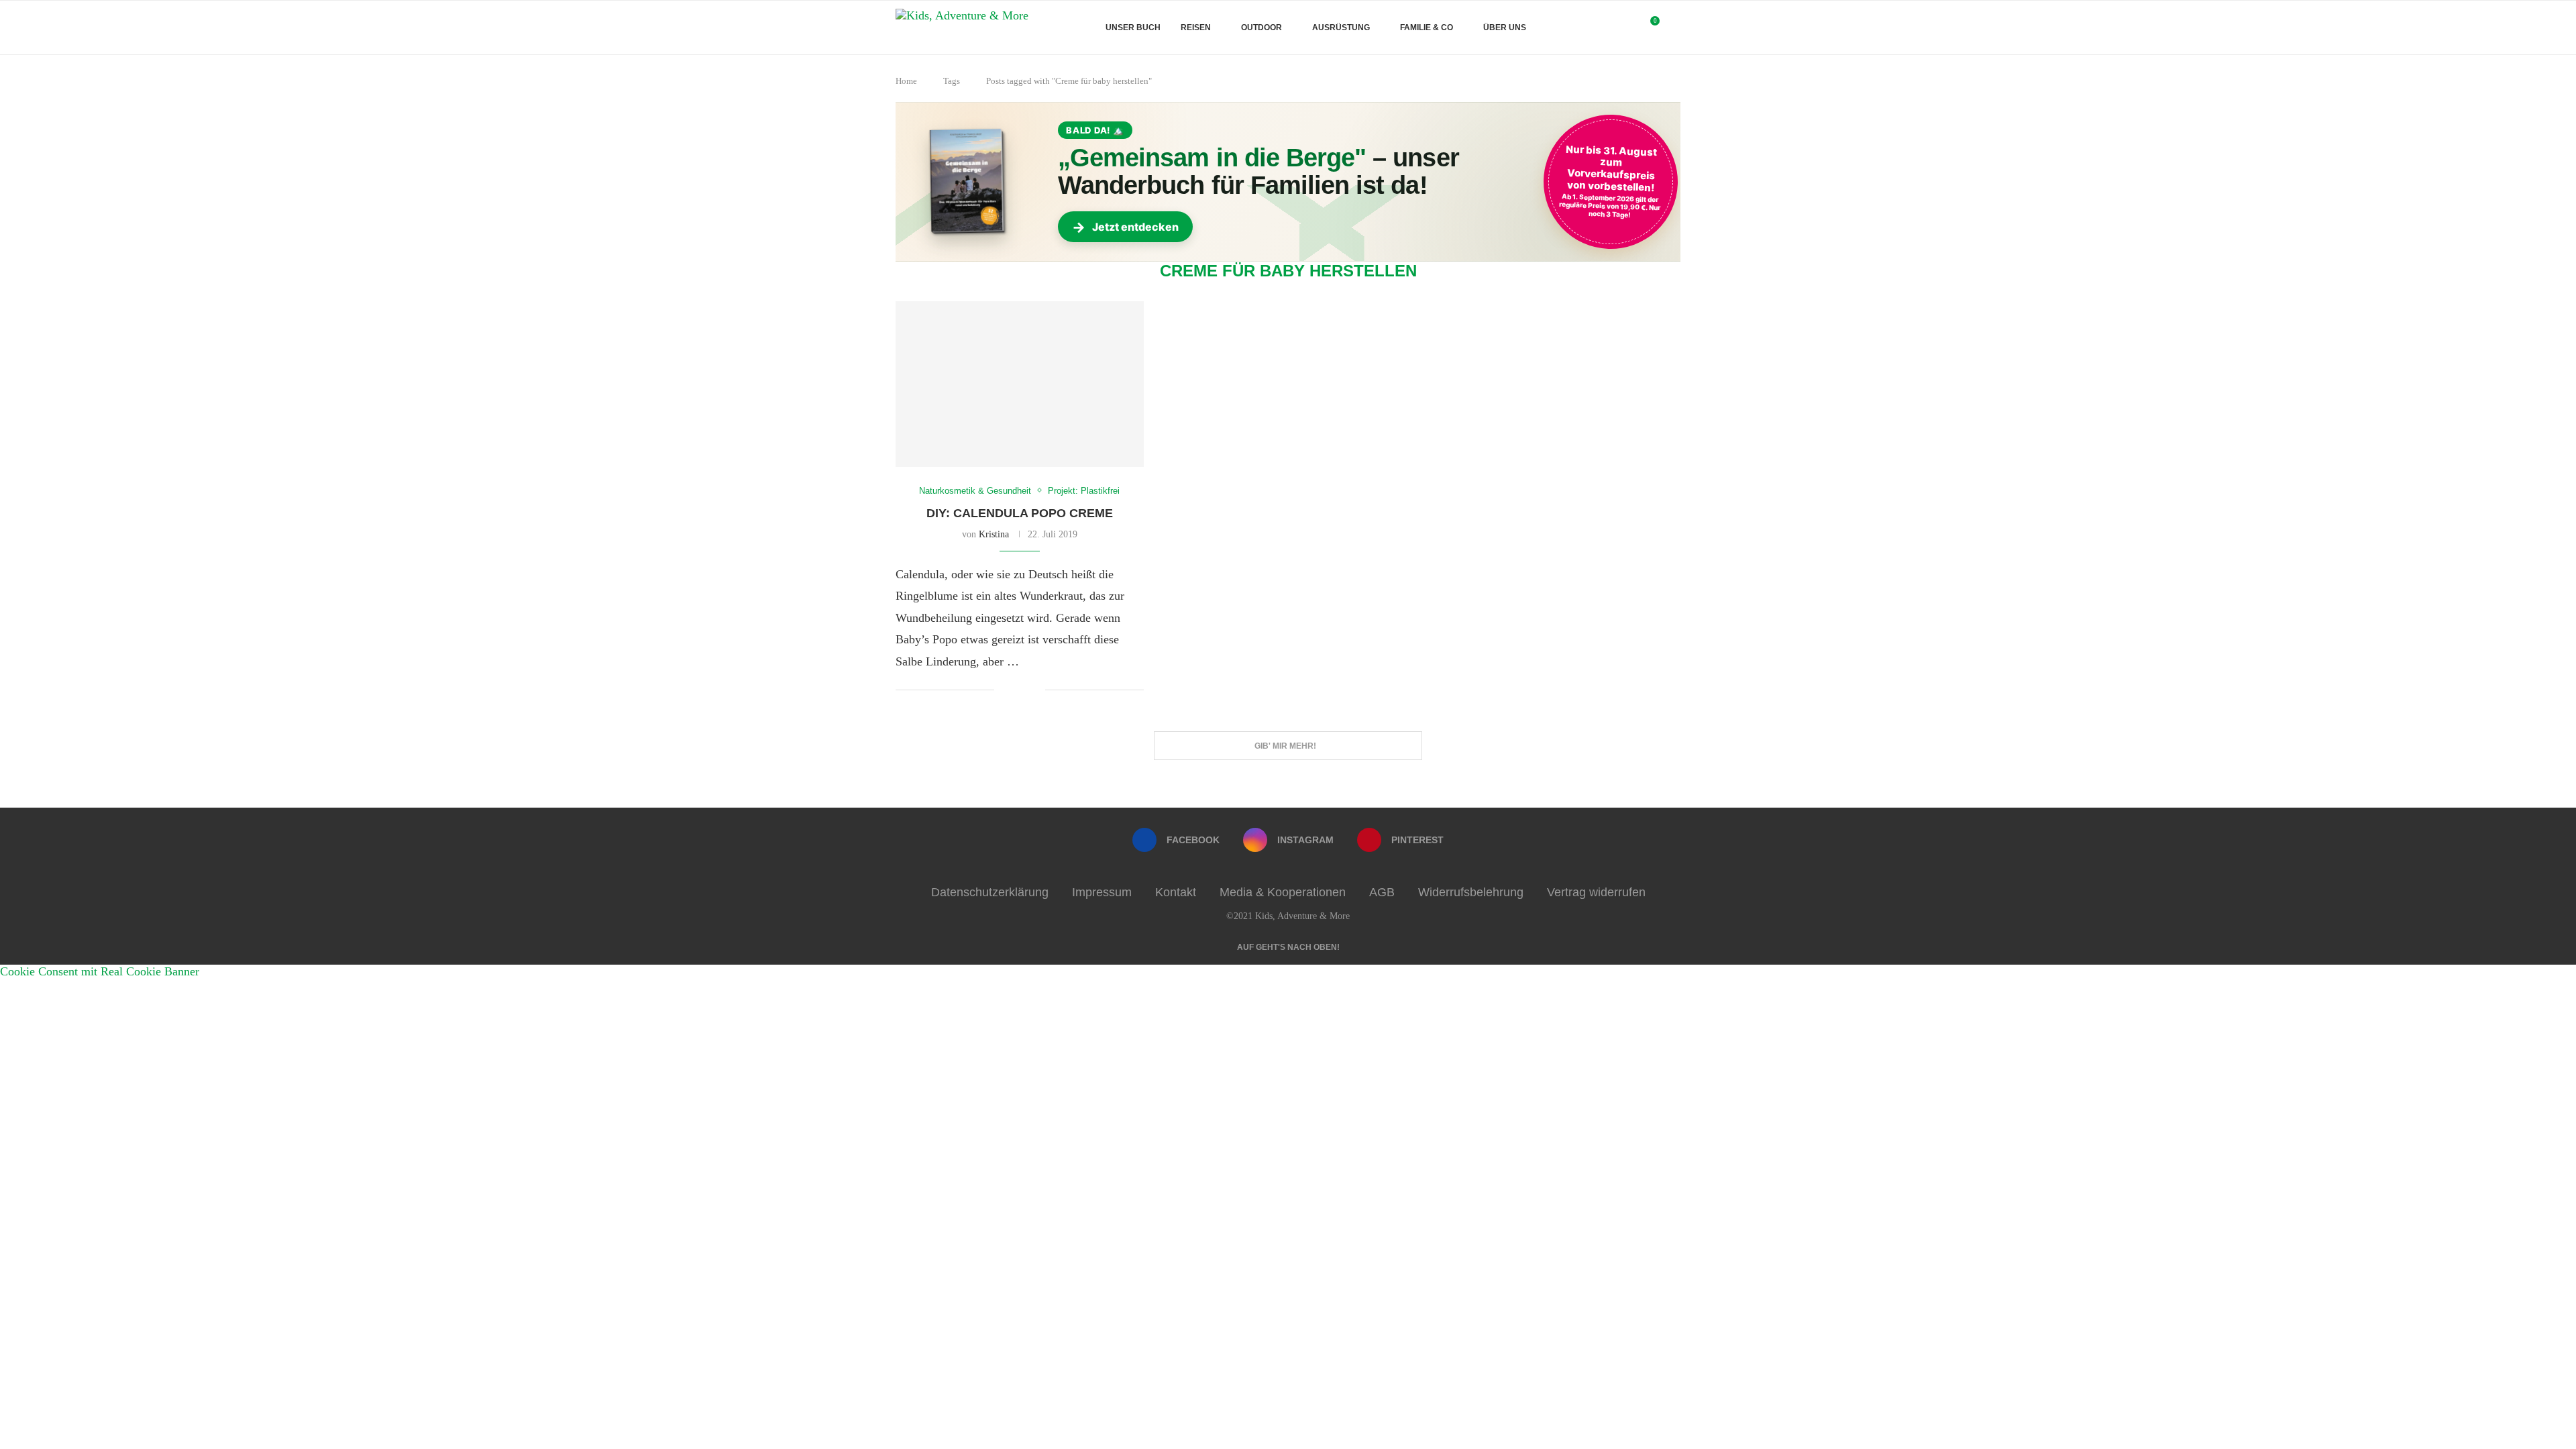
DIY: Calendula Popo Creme (1020, 513)
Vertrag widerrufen (1596, 892)
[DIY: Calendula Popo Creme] (1020, 384)
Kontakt (1176, 892)
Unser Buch (1133, 28)
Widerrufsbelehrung (1471, 892)
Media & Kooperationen (1283, 892)
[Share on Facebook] (1015, 691)
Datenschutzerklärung (990, 892)
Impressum (1102, 892)
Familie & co (1427, 28)
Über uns (1505, 28)
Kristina (994, 534)
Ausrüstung (1341, 28)
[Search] (1674, 28)
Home (906, 81)
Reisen (1196, 28)
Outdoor (1262, 28)
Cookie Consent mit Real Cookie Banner (100, 971)
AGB (1382, 892)
